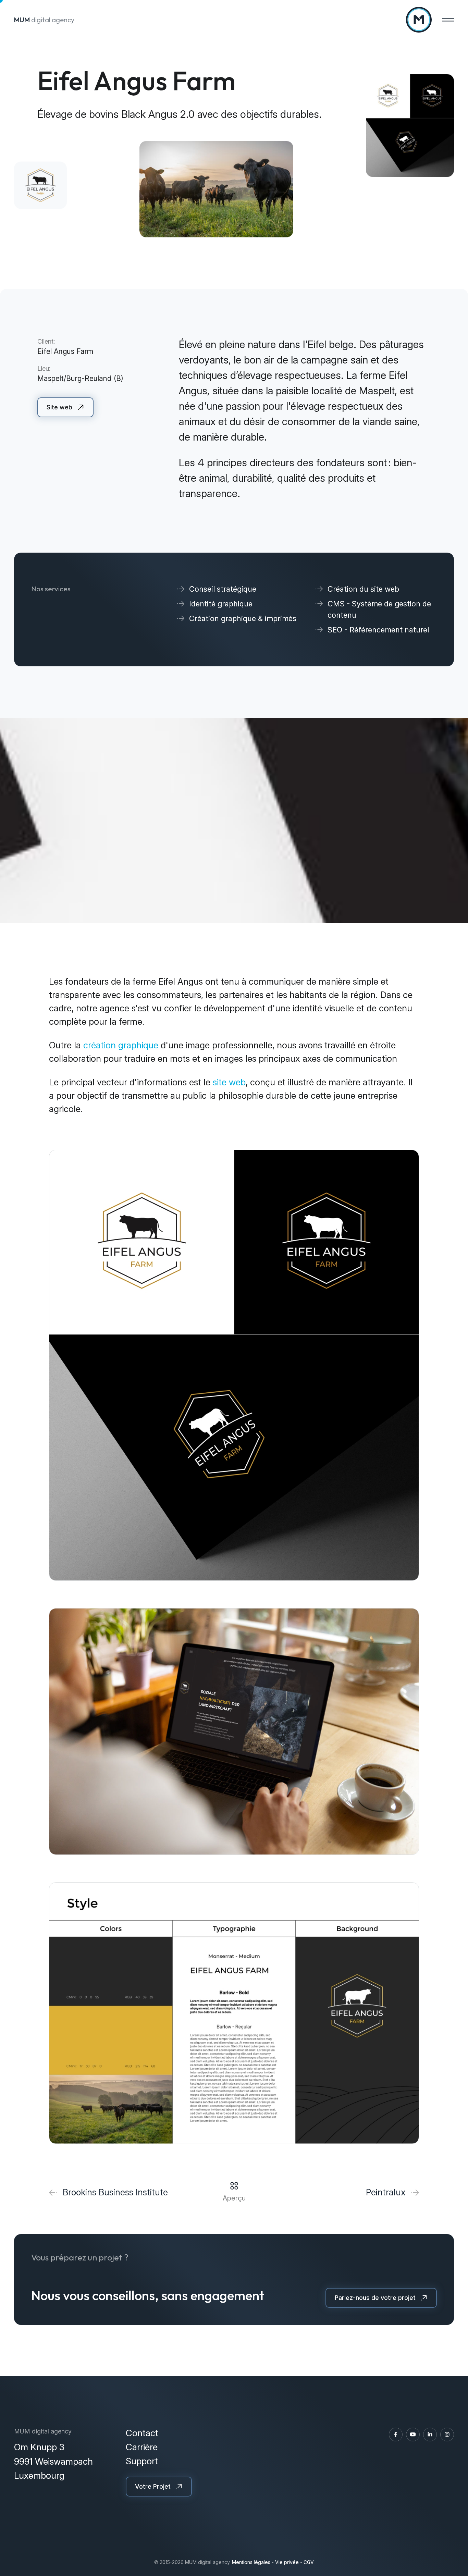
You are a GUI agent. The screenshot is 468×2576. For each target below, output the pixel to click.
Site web (59, 407)
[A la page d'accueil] (419, 20)
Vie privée (287, 2562)
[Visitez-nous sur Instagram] (447, 2435)
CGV (309, 2562)
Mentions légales (251, 2562)
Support (142, 2461)
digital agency (44, 20)
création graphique (121, 1045)
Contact (142, 2433)
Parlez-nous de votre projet (375, 2298)
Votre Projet (153, 2486)
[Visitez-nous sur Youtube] (413, 2435)
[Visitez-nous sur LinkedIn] (430, 2435)
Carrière (142, 2447)
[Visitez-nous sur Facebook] (396, 2435)
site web (229, 1082)
